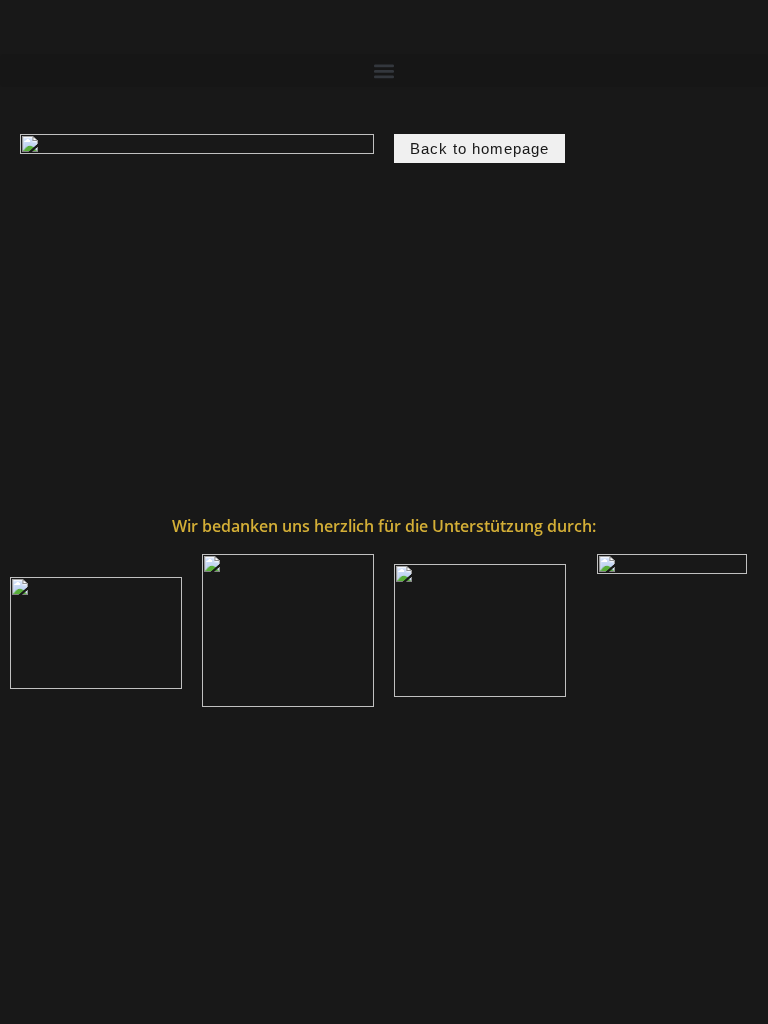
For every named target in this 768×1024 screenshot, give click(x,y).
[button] (384, 70)
